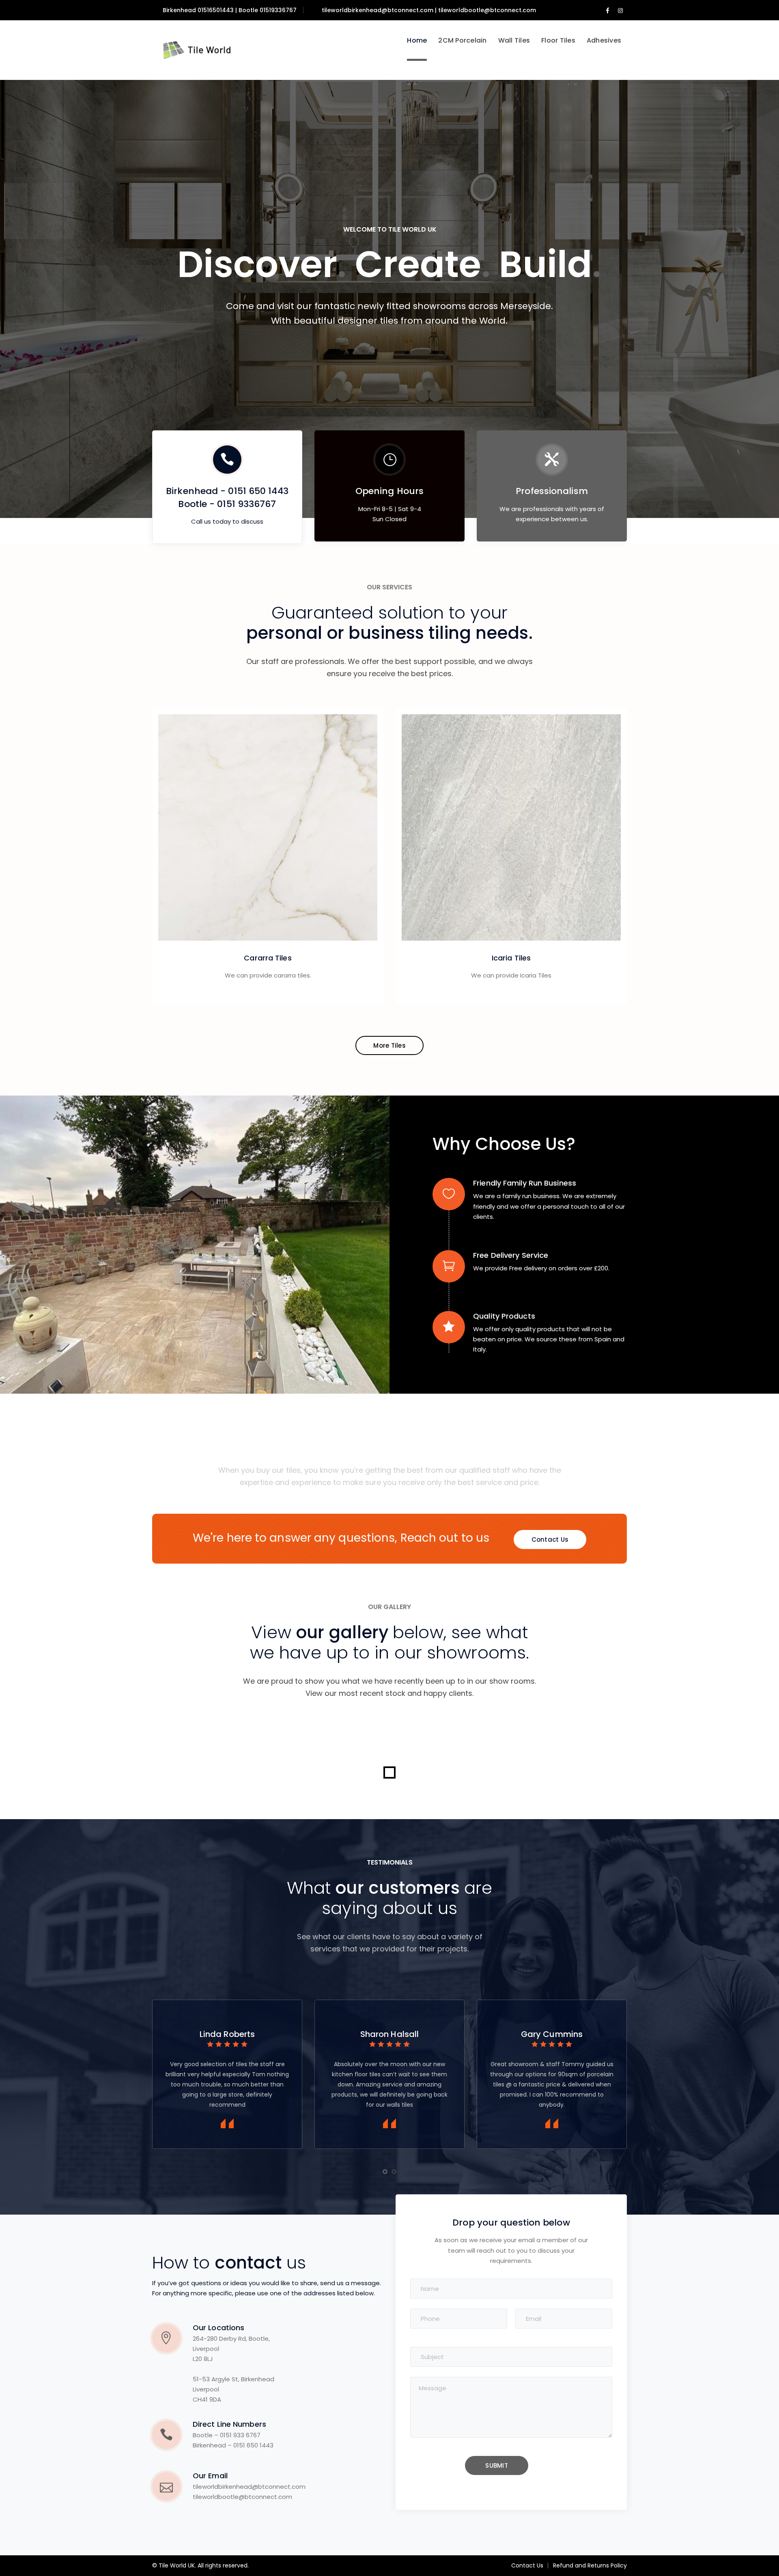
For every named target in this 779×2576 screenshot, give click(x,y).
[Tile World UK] (193, 50)
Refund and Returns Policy (590, 2565)
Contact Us (527, 2565)
